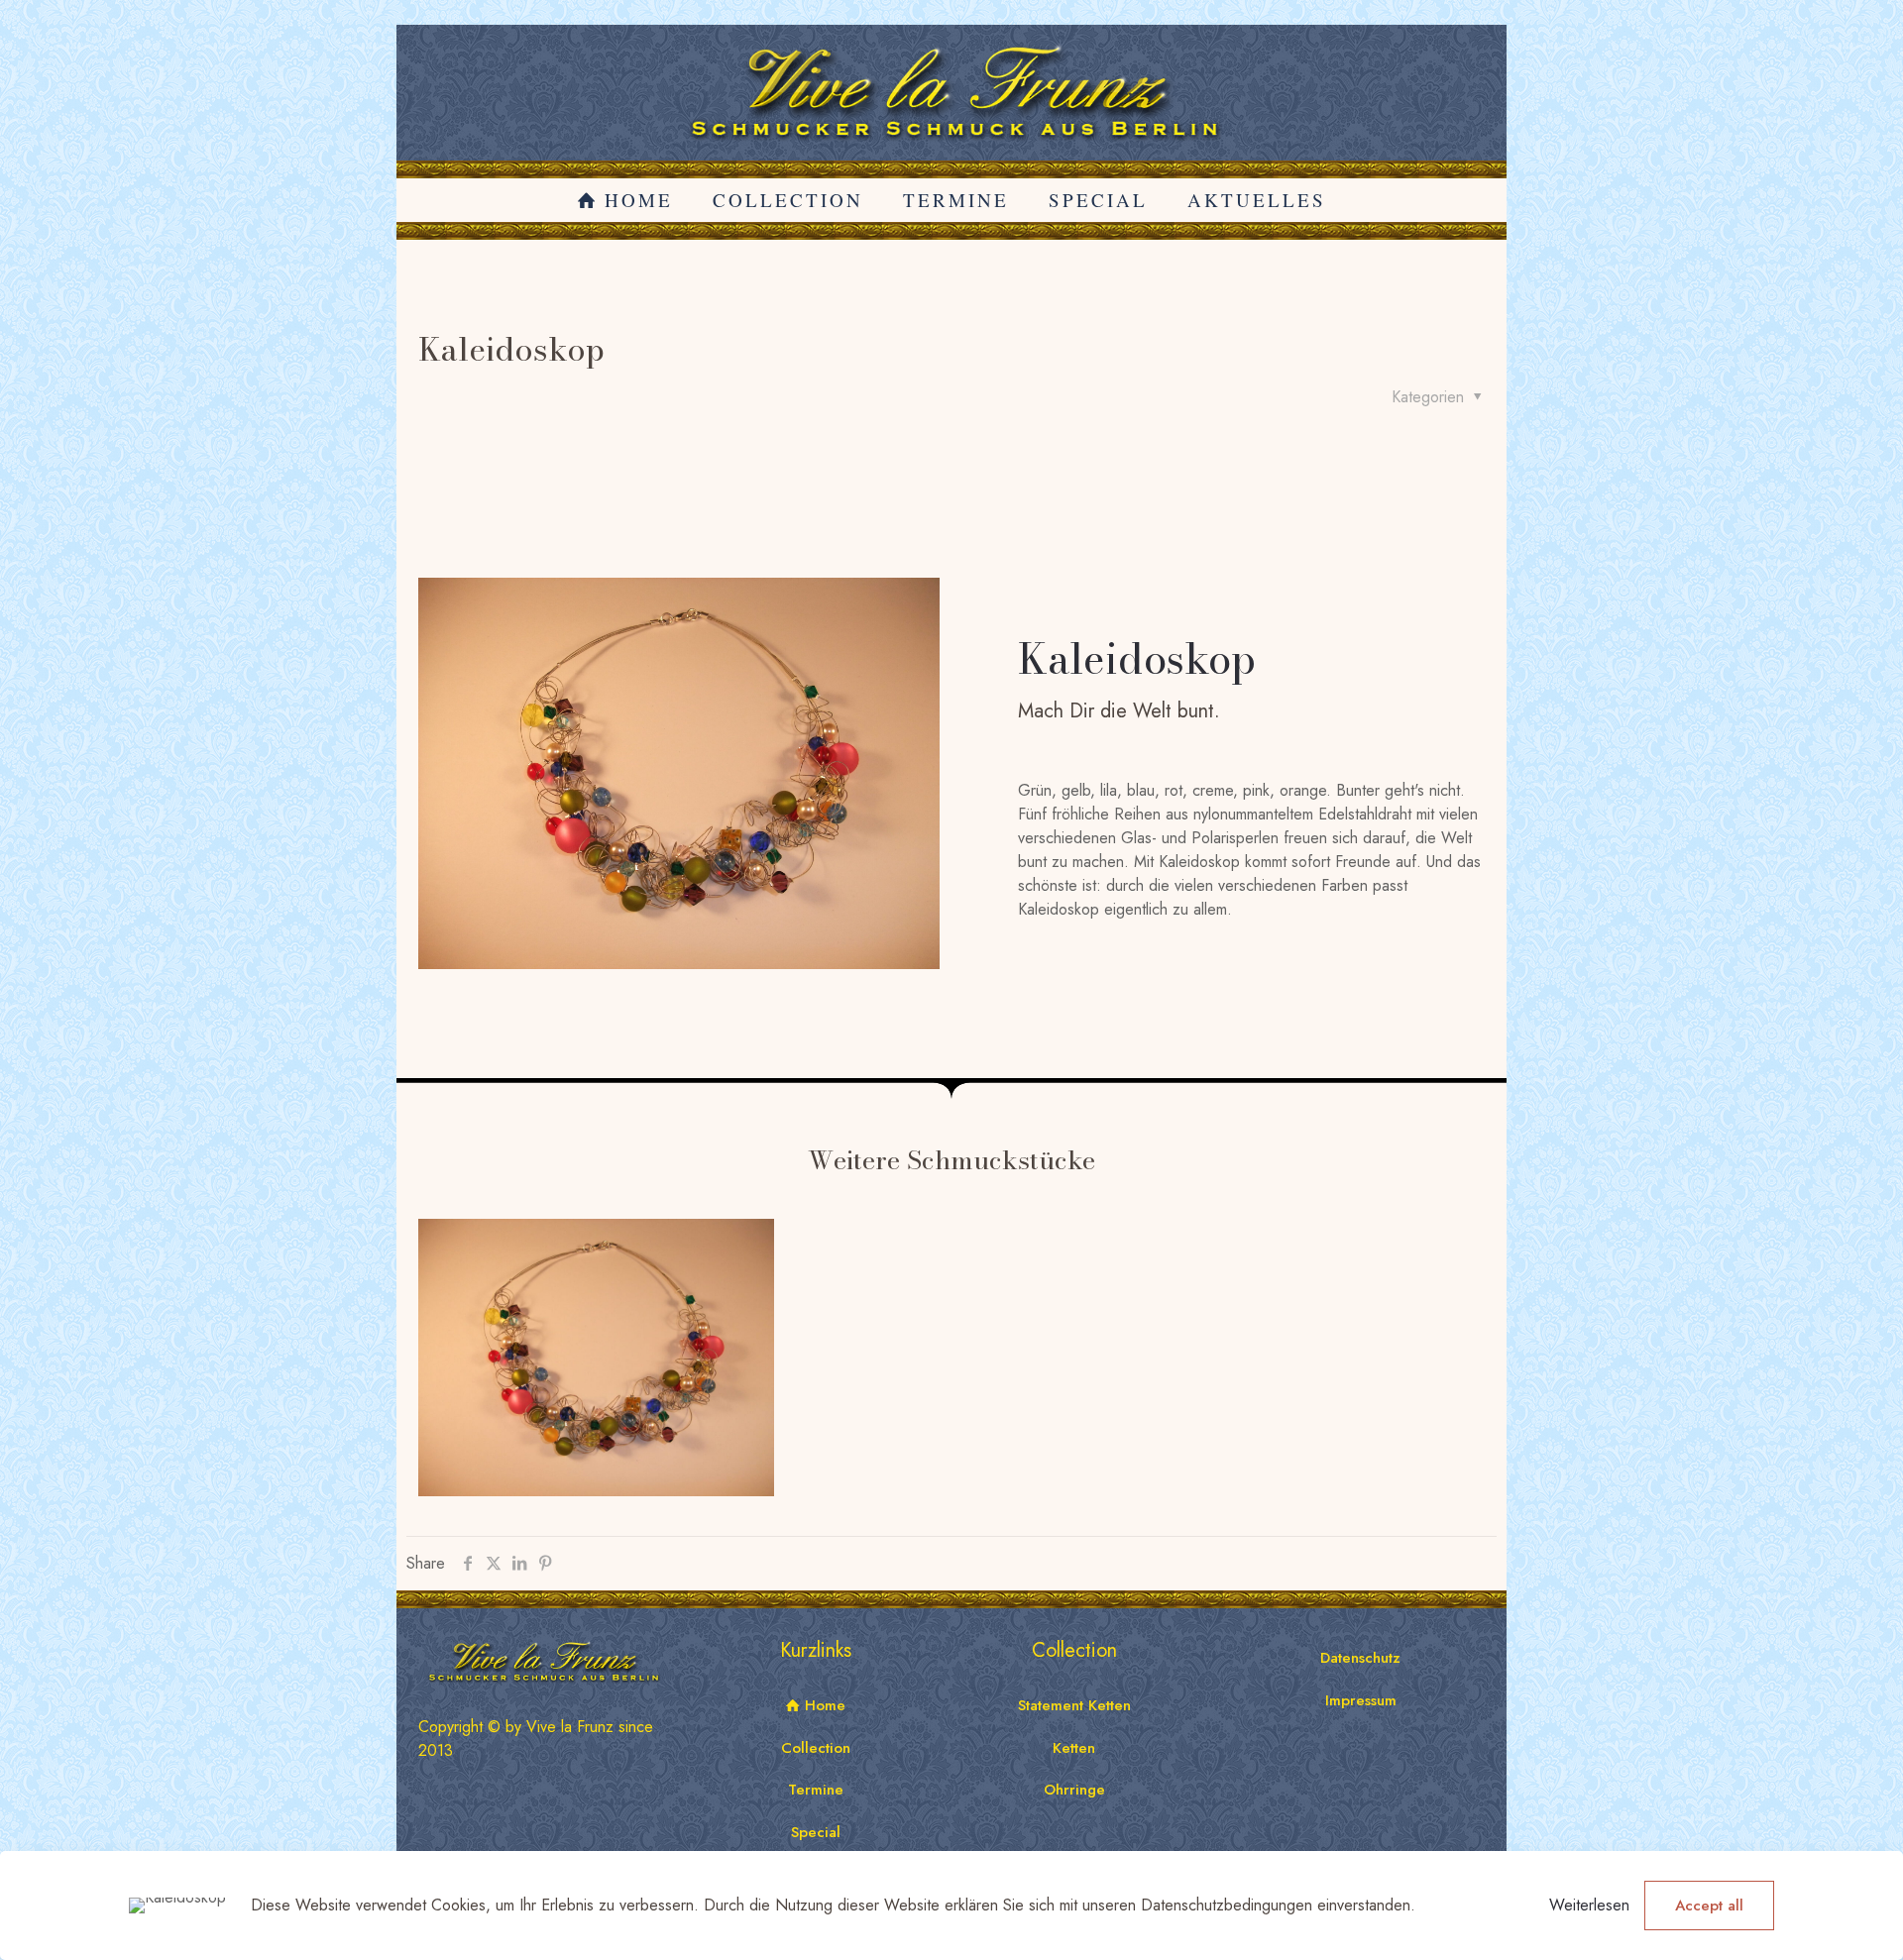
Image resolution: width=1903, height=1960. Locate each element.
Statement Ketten (1074, 1705)
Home (823, 1705)
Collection (816, 1748)
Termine (816, 1790)
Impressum (1361, 1700)
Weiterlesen (1589, 1905)
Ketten (1074, 1748)
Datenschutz (1360, 1658)
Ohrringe (1074, 1790)
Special (816, 1832)
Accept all (1709, 1906)
